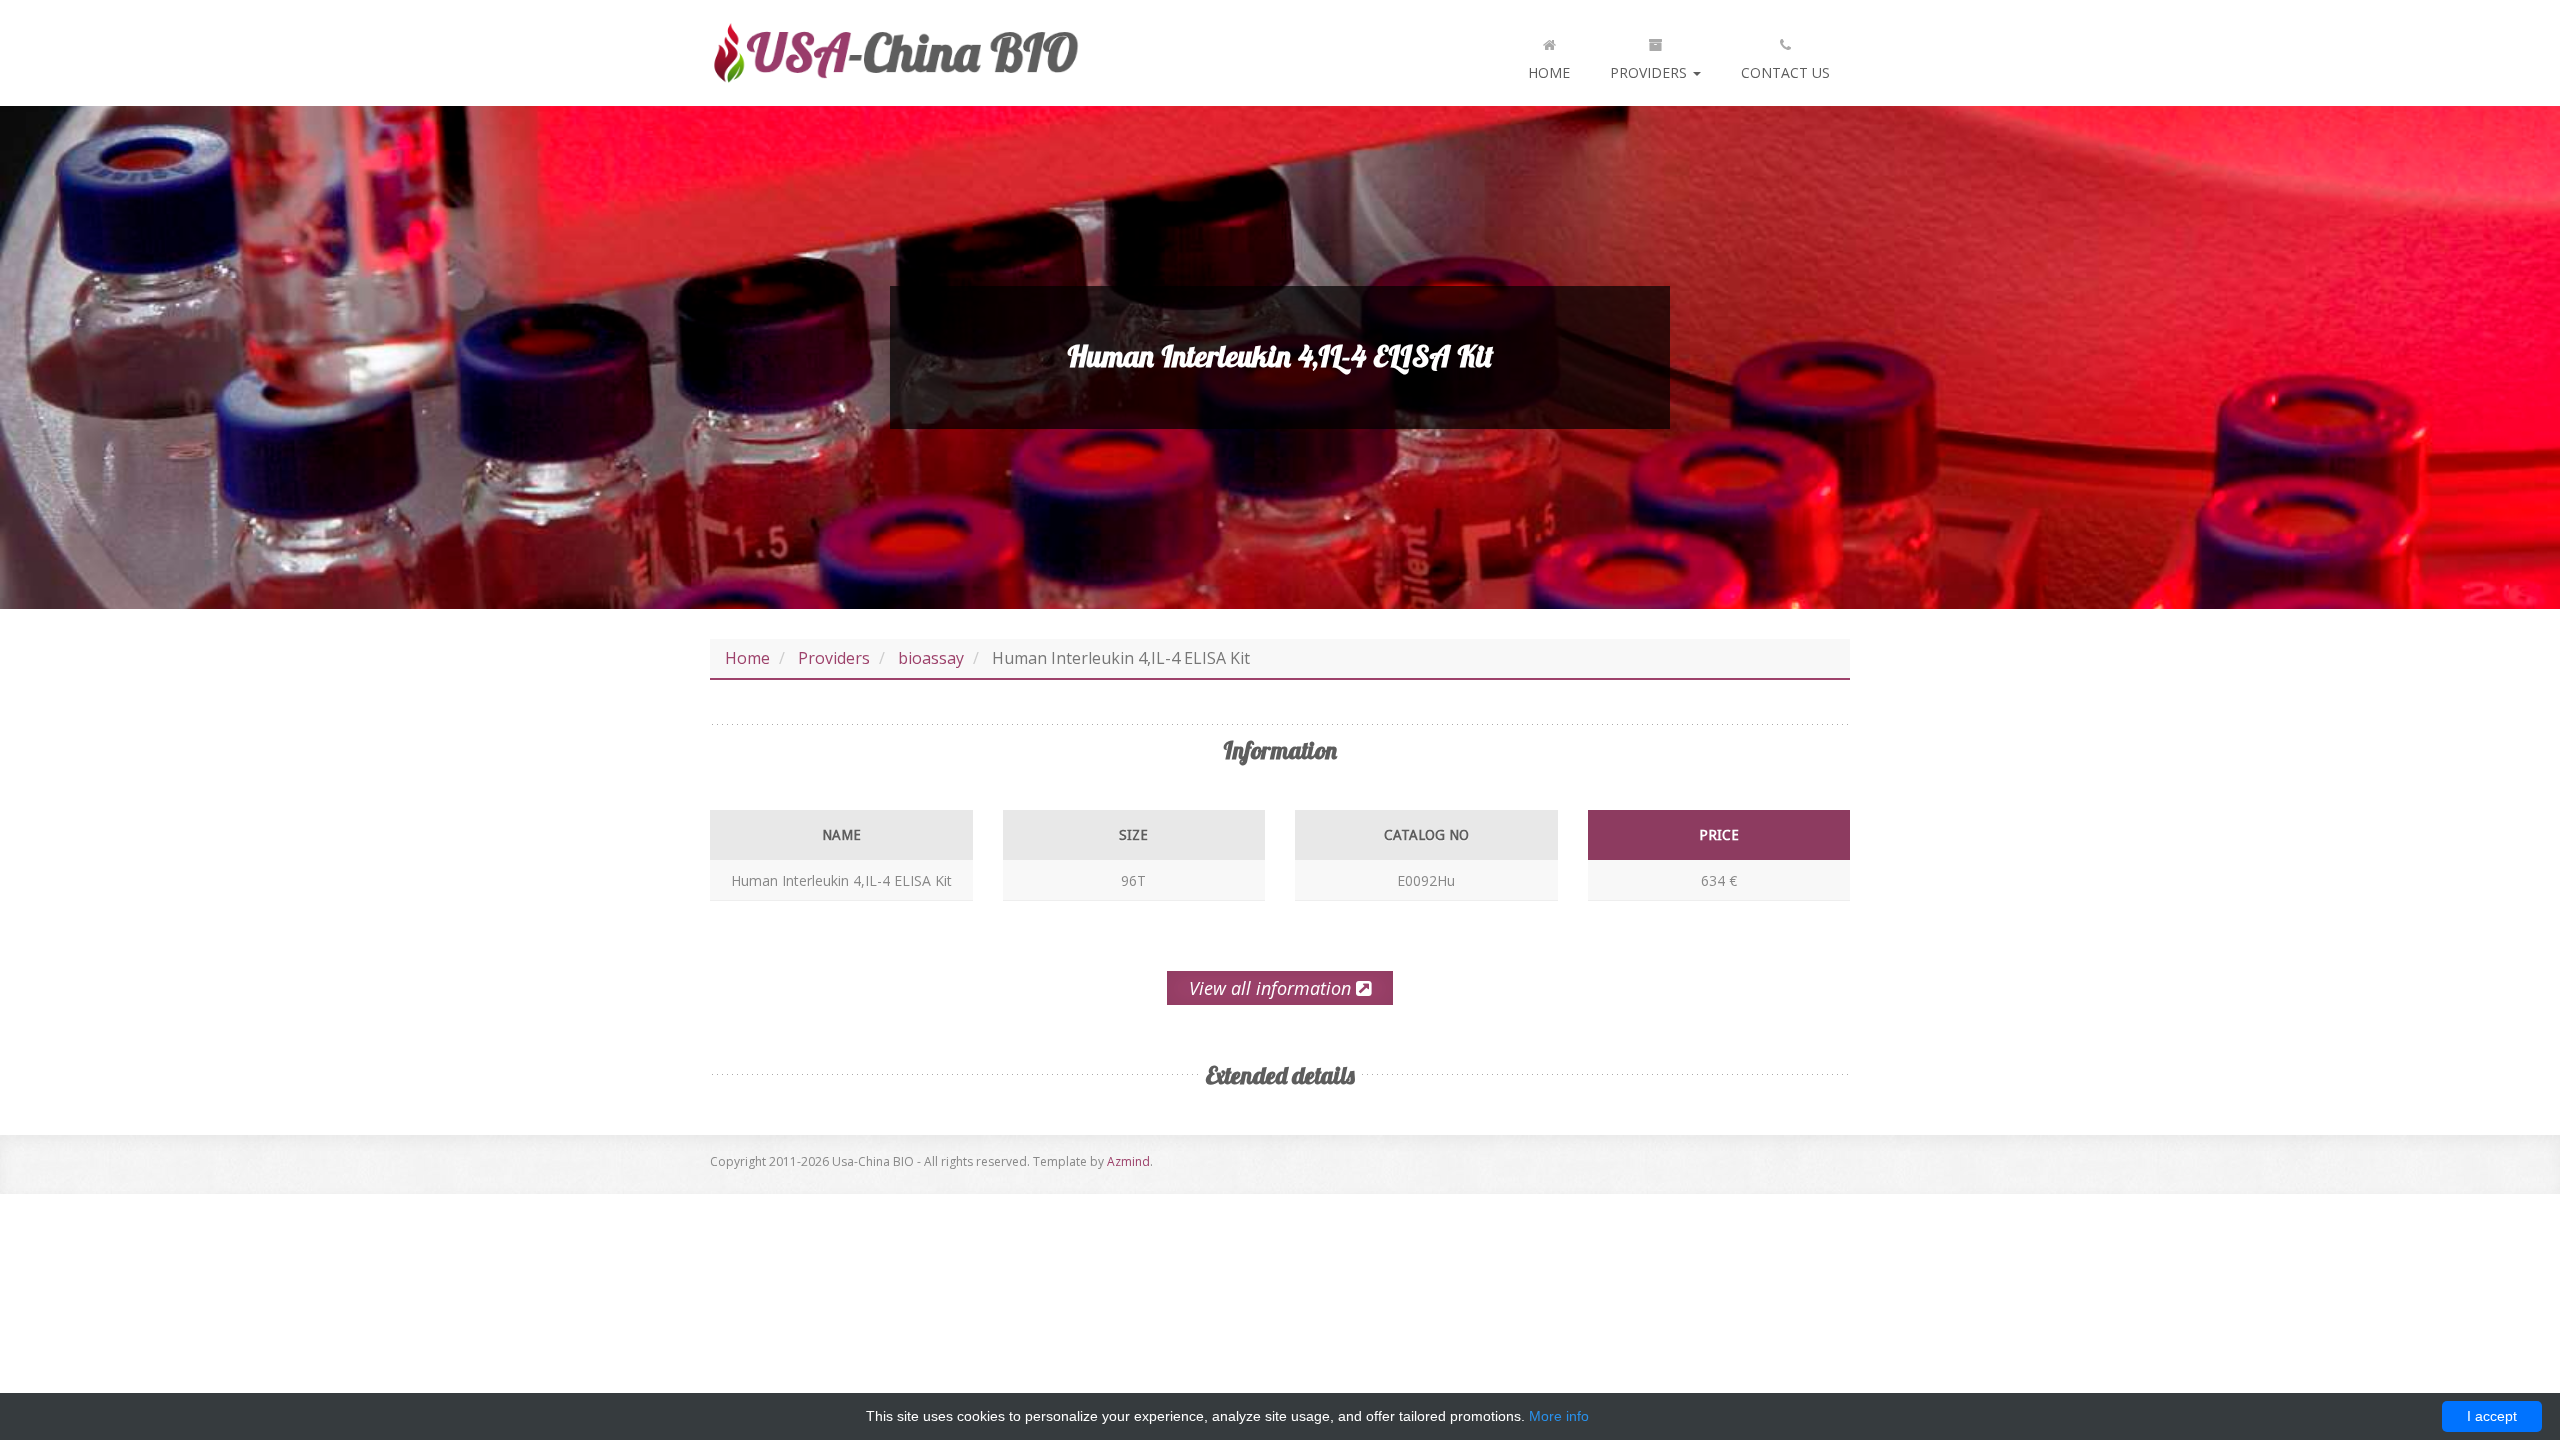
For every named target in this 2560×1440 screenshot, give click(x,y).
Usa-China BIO (895, 53)
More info (1559, 1416)
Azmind (1128, 1161)
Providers (1650, 72)
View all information (1272, 988)
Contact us (1785, 72)
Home (1549, 72)
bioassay (931, 658)
